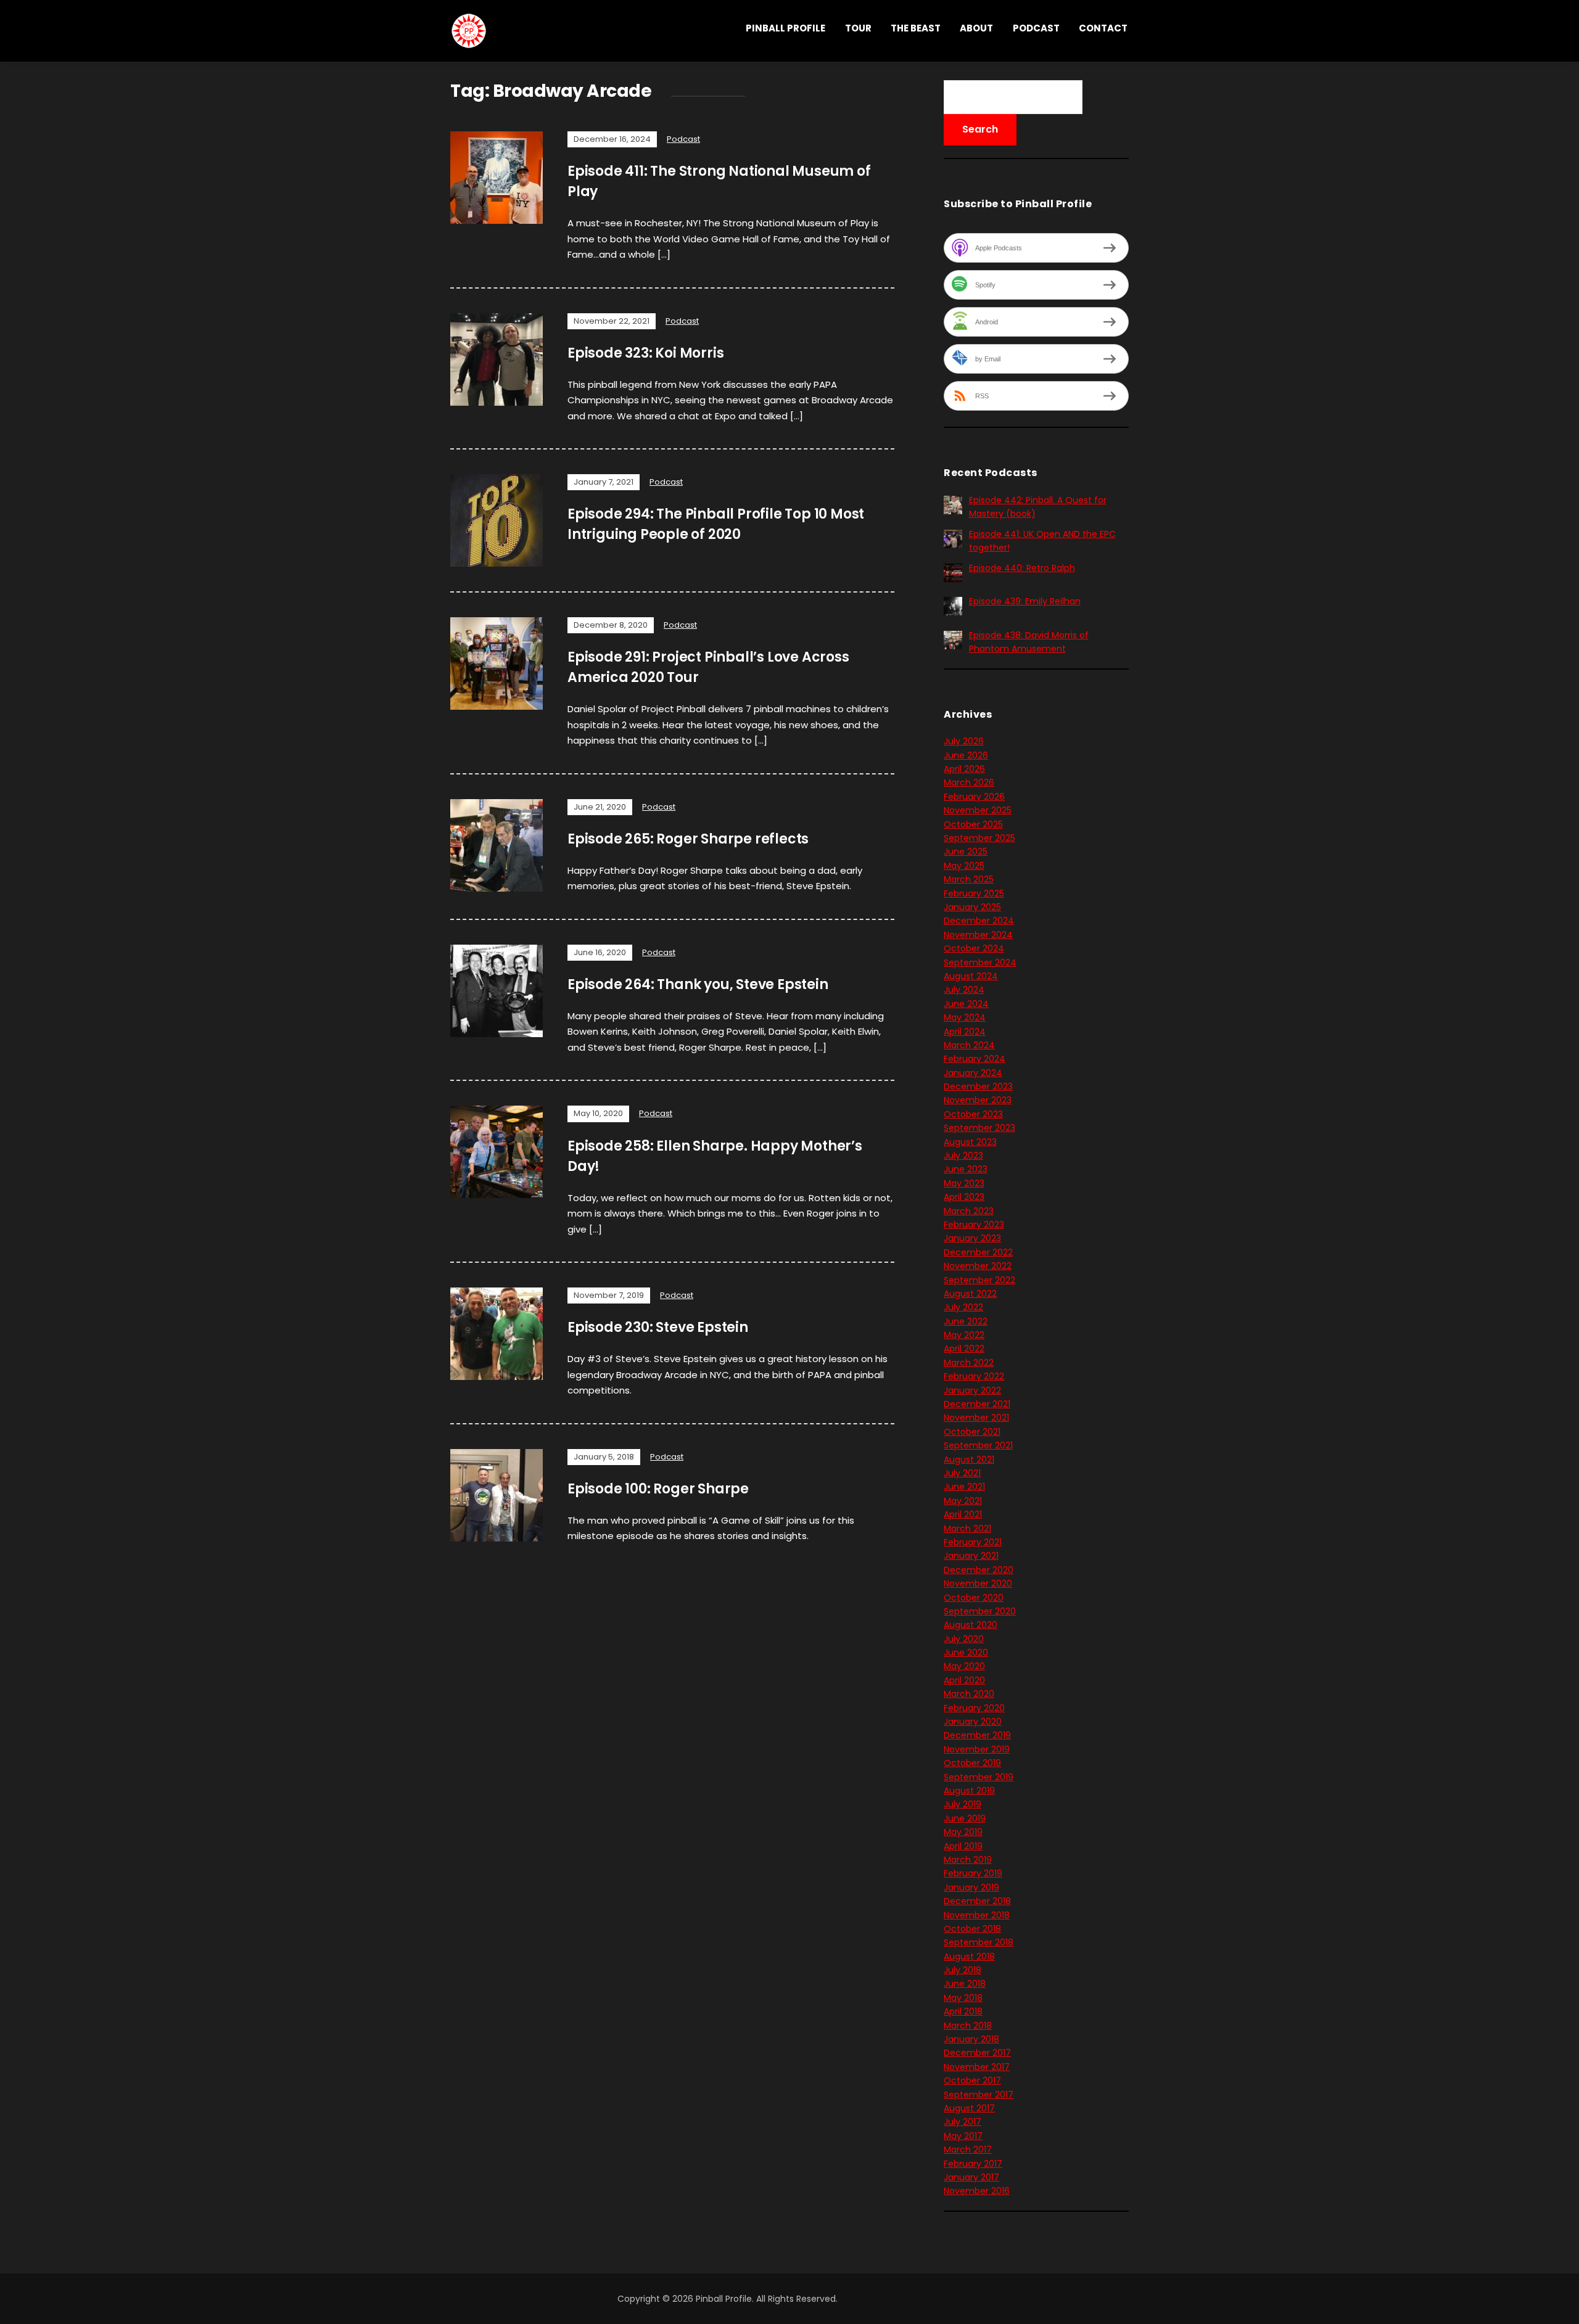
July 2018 (963, 1970)
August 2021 (969, 1460)
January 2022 (972, 1390)
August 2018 (969, 1957)
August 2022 (970, 1294)
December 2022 (978, 1252)
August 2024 (971, 976)
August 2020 (971, 1625)
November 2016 (977, 2191)
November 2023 (978, 1100)
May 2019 (963, 1832)
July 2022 (963, 1307)
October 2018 (972, 1929)
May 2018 (963, 1998)
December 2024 (979, 921)
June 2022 (966, 1321)
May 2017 (963, 2136)
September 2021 (978, 1445)
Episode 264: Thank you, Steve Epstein (698, 984)
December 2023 (978, 1086)
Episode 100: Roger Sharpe (658, 1489)
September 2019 (979, 1777)
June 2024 (966, 1004)
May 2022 (964, 1335)
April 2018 (963, 2011)
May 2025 (964, 866)
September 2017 (979, 2095)
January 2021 (971, 1556)
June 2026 (966, 755)
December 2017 (977, 2053)
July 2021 (962, 1473)
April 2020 (964, 1680)
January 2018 (971, 2039)
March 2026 (969, 782)
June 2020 (966, 1653)
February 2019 (973, 1873)
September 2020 (980, 1611)
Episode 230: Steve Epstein (658, 1327)
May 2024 (965, 1017)
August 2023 (970, 1142)
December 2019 (977, 1735)
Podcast (1036, 28)
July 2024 (964, 990)
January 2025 (972, 907)
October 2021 (972, 1432)
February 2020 (974, 1708)
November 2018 (977, 1915)
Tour (858, 28)
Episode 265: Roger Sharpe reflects (688, 839)
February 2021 (973, 1542)
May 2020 (964, 1666)
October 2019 (972, 1763)
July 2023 (963, 1156)
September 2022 (979, 1280)
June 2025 (966, 852)
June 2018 (965, 1984)
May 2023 (964, 1183)
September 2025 (979, 838)
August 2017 (969, 2108)
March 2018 (968, 2026)
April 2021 (963, 1514)
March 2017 (968, 2149)
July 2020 (964, 1639)
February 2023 (974, 1225)
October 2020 (974, 1598)
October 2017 (972, 2080)
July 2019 (963, 1804)
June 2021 (964, 1487)
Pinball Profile (785, 28)
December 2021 (977, 1404)
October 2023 (973, 1114)
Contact (1103, 28)
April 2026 (964, 769)
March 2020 (969, 1694)
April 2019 (963, 1846)
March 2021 (967, 1529)
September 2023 (979, 1128)
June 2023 (966, 1169)
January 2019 (971, 1887)
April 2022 (964, 1349)
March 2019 (968, 1860)
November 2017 (977, 2067)
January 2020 (973, 1722)
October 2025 (973, 824)
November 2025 (978, 810)
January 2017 (971, 2177)
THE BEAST (916, 28)
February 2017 (973, 2164)
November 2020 (978, 1583)
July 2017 (963, 2122)
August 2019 (969, 1791)
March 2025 (969, 879)
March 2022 (969, 1363)
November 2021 (976, 1418)
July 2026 (964, 741)
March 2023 (969, 1211)
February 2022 (974, 1376)
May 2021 (963, 1501)
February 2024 (975, 1059)
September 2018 (979, 1942)
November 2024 (978, 935)
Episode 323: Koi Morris (645, 353)
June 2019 (965, 1818)
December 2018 (977, 1901)
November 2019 (977, 1749)
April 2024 (965, 1032)
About (976, 28)
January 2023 (972, 1238)
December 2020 (979, 1570)
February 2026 (974, 797)
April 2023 (964, 1197)
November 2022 (978, 1266)
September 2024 (980, 963)
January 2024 (973, 1073)
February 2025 (974, 893)
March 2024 (969, 1045)
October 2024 (974, 948)
